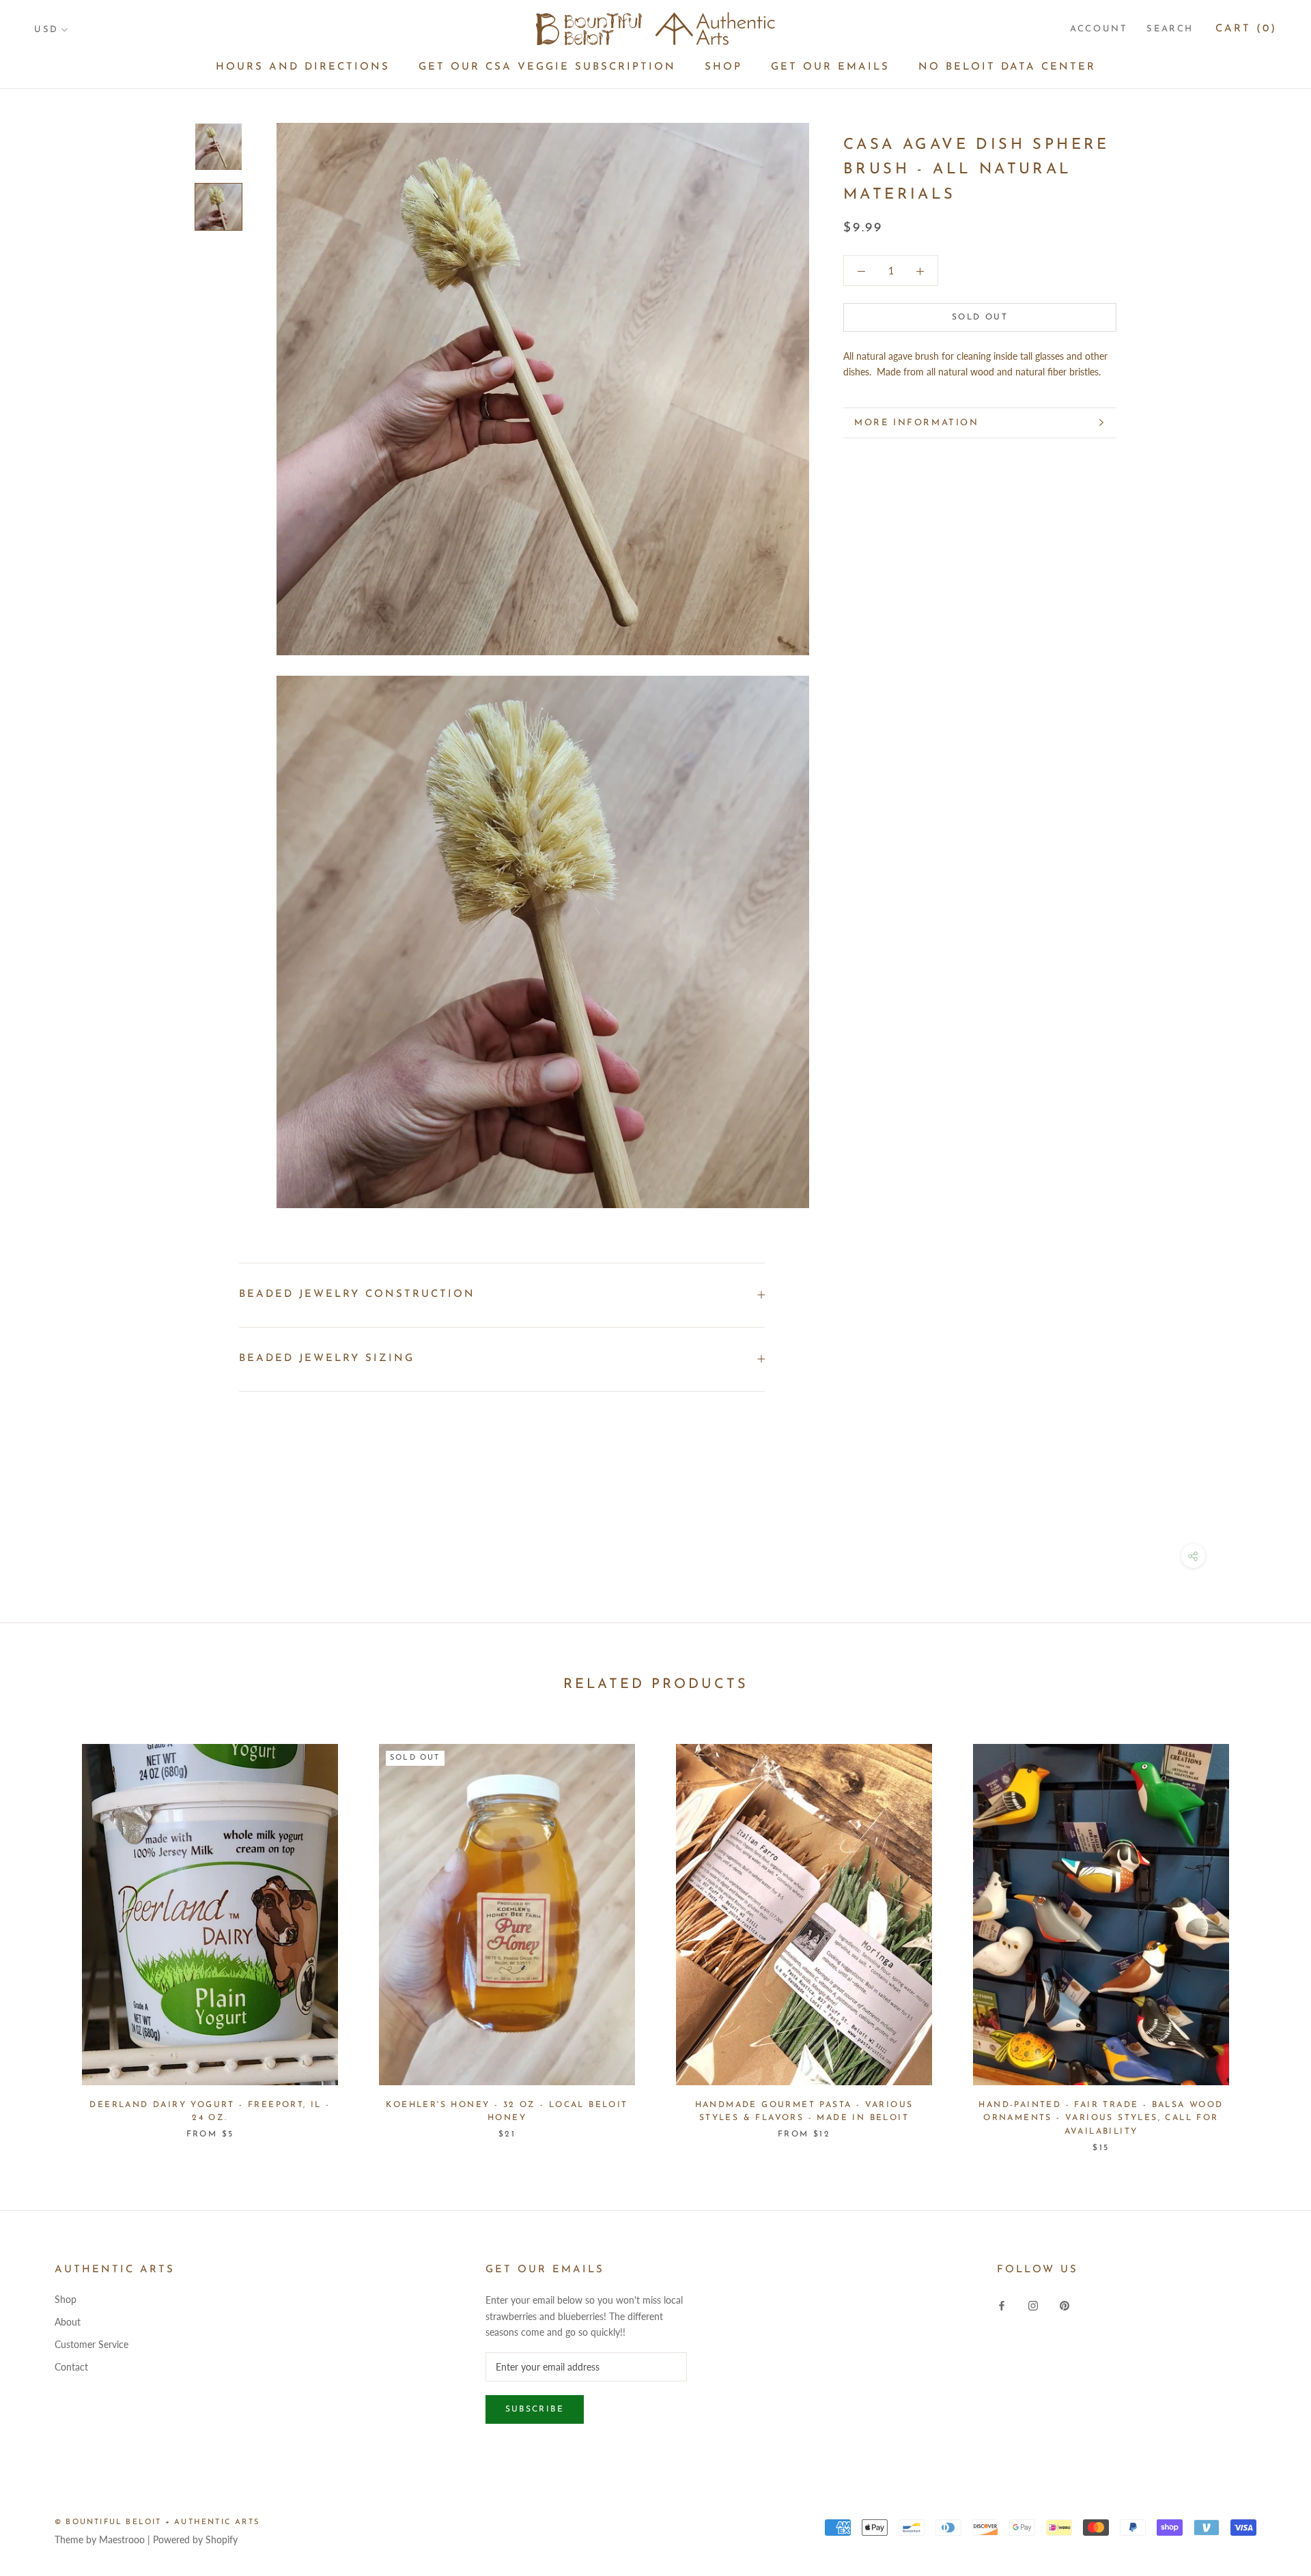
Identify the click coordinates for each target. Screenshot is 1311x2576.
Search (1170, 29)
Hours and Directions (303, 67)
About (68, 2322)
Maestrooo (122, 2539)
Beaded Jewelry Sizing (327, 1359)
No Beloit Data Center (1007, 67)
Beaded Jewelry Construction (357, 1294)
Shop (723, 67)
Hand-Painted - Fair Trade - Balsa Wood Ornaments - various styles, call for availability (1101, 2119)
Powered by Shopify (195, 2539)
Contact (71, 2367)
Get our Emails (830, 67)
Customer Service (91, 2344)
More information (917, 423)
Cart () (1246, 29)
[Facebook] (1002, 2304)
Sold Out (980, 317)
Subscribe (535, 2409)
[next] (1268, 1934)
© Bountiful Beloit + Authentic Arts (157, 2522)
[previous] (43, 1934)
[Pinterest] (1065, 2304)
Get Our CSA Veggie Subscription (547, 67)
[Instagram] (1033, 2304)
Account (1099, 29)
